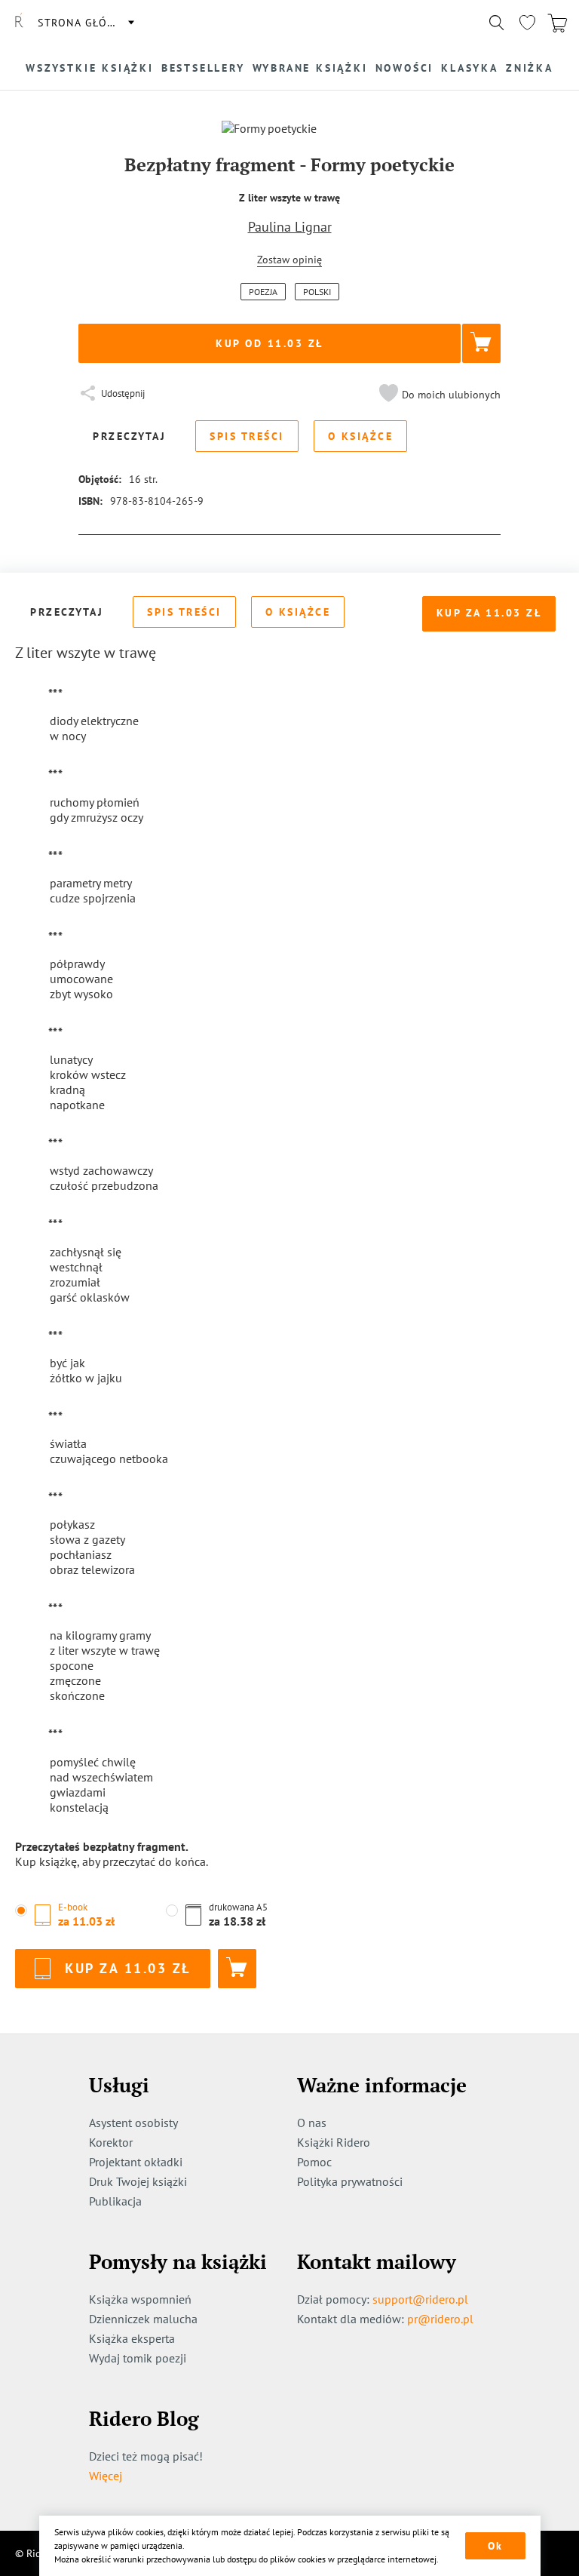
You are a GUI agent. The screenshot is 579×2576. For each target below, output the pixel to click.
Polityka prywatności (350, 2181)
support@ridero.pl (420, 2299)
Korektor (111, 2142)
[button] (438, 395)
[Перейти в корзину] (557, 23)
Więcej (106, 2476)
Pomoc (314, 2162)
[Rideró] (19, 23)
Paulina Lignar (290, 227)
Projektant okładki (136, 2162)
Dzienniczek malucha (143, 2319)
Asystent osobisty (133, 2123)
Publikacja (115, 2201)
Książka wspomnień (140, 2299)
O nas (312, 2123)
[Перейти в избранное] (527, 23)
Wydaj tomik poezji (138, 2358)
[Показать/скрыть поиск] (497, 23)
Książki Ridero (334, 2142)
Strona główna (85, 23)
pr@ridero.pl (440, 2319)
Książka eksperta (132, 2338)
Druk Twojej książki (138, 2181)
